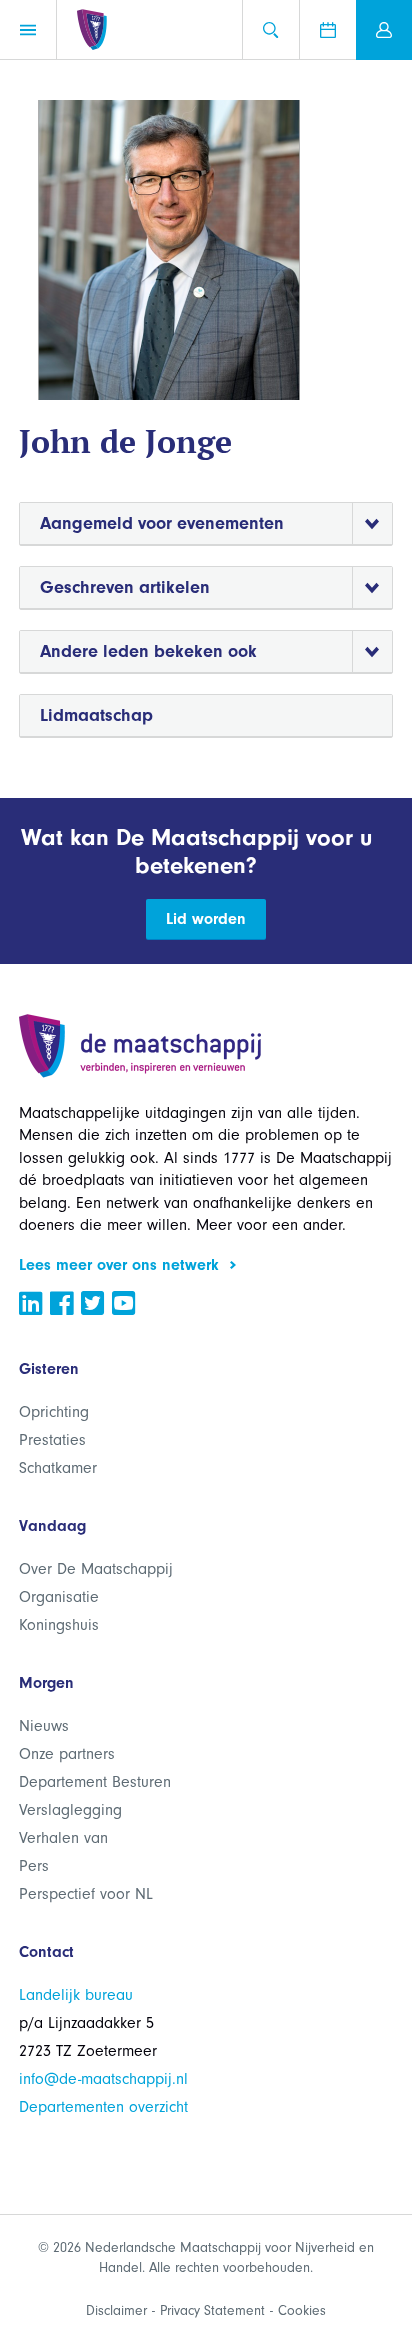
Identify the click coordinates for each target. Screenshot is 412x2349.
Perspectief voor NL (86, 1894)
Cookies (302, 2310)
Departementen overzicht (103, 2107)
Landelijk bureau (76, 1995)
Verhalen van (63, 1838)
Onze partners (67, 1754)
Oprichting (54, 1412)
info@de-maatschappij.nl (103, 2079)
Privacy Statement (212, 2310)
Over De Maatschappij (96, 1569)
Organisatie (59, 1597)
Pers (34, 1866)
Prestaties (52, 1440)
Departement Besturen (95, 1782)
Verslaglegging (70, 1810)
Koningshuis (59, 1625)
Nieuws (44, 1726)
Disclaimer (116, 2310)
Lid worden (206, 919)
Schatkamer (58, 1468)
